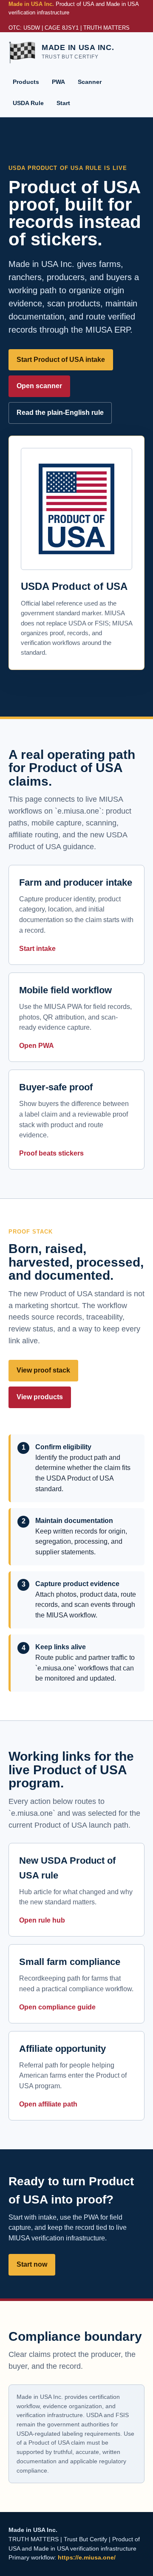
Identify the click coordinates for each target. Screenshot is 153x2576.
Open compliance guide (57, 2007)
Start (63, 103)
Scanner (90, 82)
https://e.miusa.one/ (87, 2557)
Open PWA (37, 1046)
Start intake (37, 949)
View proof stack (43, 1370)
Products (26, 82)
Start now (32, 2264)
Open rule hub (42, 1920)
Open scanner (39, 386)
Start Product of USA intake (61, 360)
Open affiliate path (48, 2104)
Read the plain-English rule (60, 413)
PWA (58, 82)
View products (40, 1397)
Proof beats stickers (51, 1153)
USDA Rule (28, 103)
